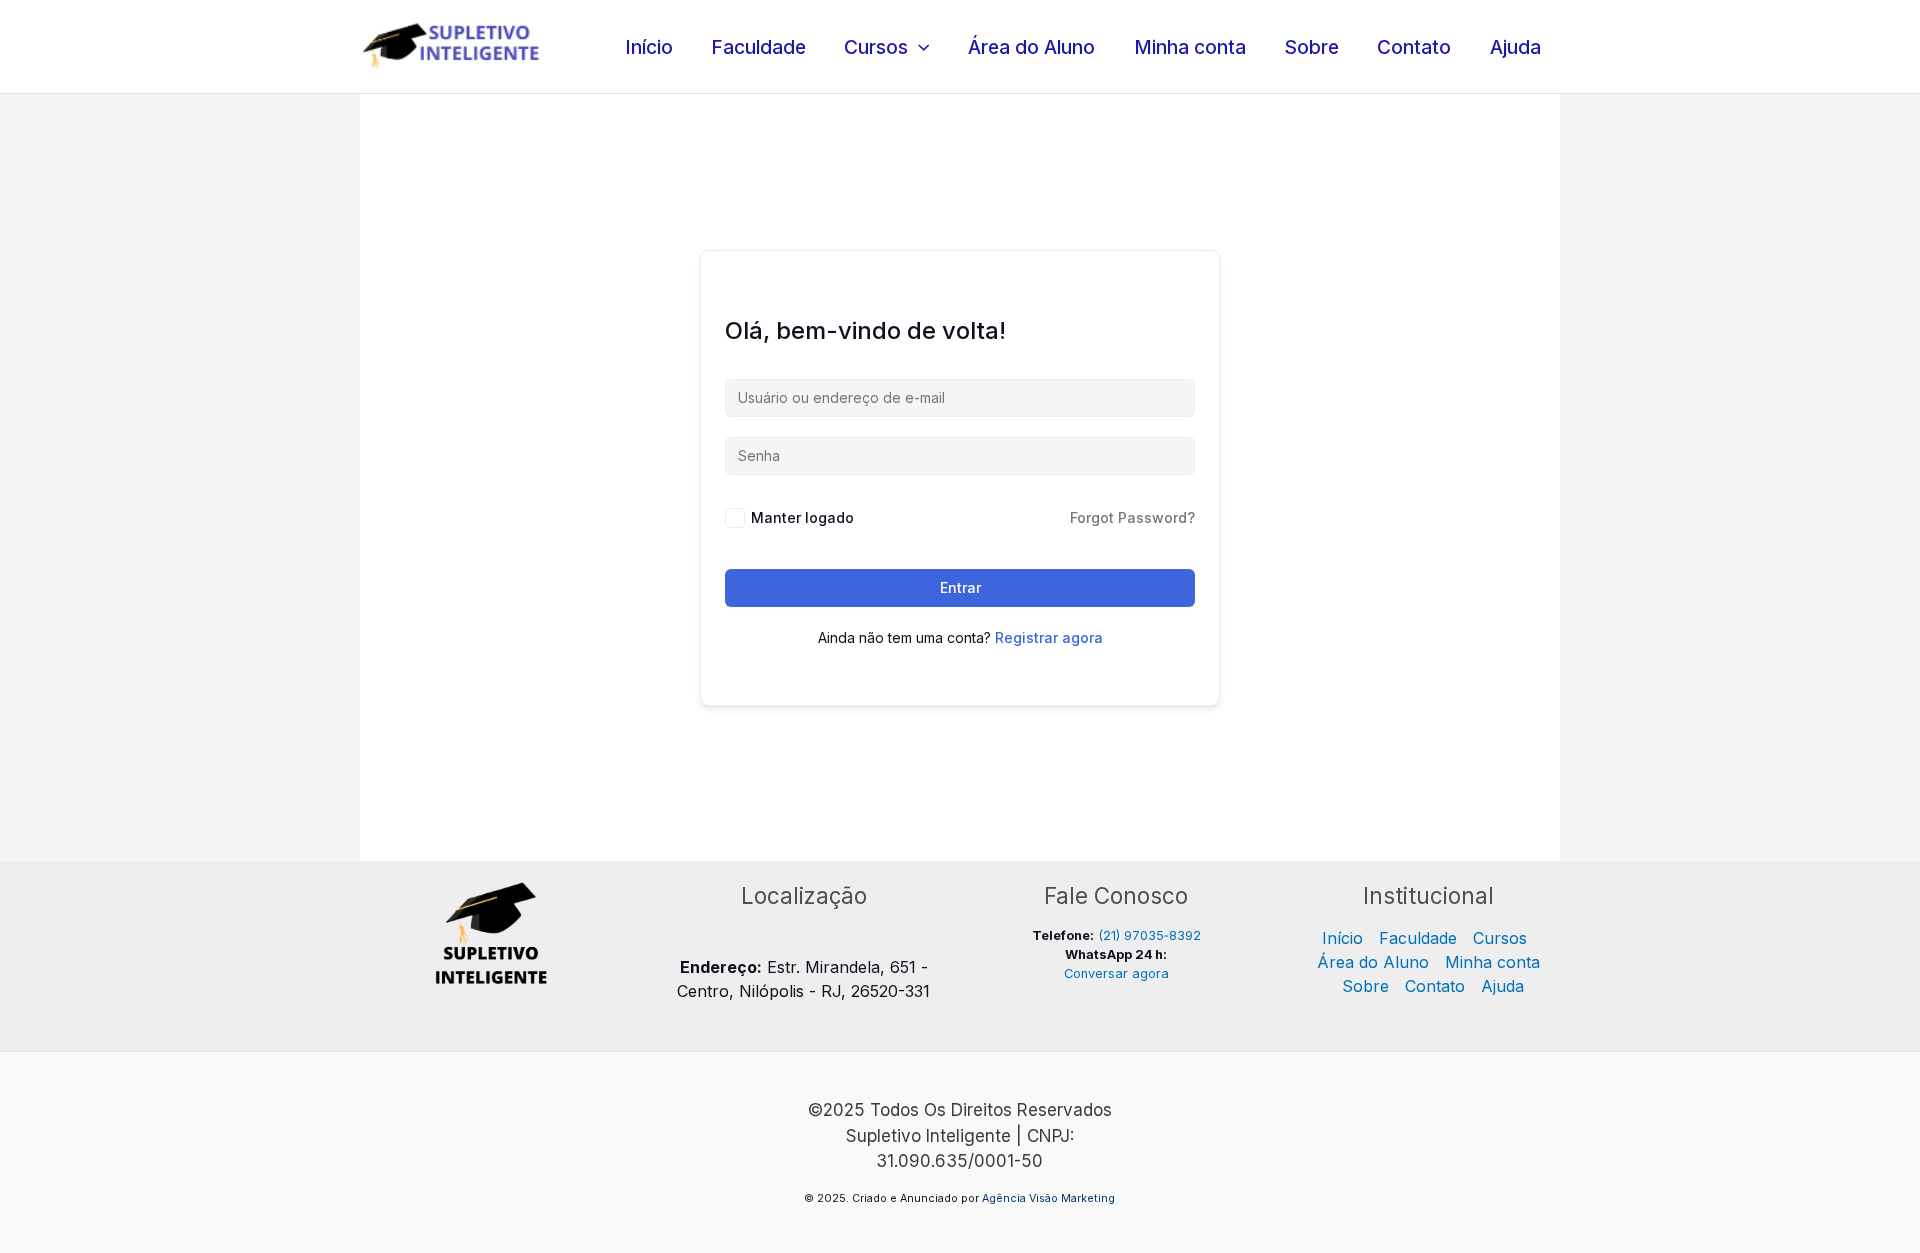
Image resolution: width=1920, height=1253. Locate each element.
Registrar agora (1049, 637)
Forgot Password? (1132, 517)
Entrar (960, 587)
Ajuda (1515, 47)
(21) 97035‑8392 (1149, 935)
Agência (1004, 1198)
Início (649, 47)
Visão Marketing (1072, 1198)
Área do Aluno (1031, 47)
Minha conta (1190, 47)
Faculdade (758, 47)
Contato (1414, 47)
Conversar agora (1116, 973)
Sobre (1311, 47)
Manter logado (802, 517)
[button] (919, 47)
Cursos (876, 47)
